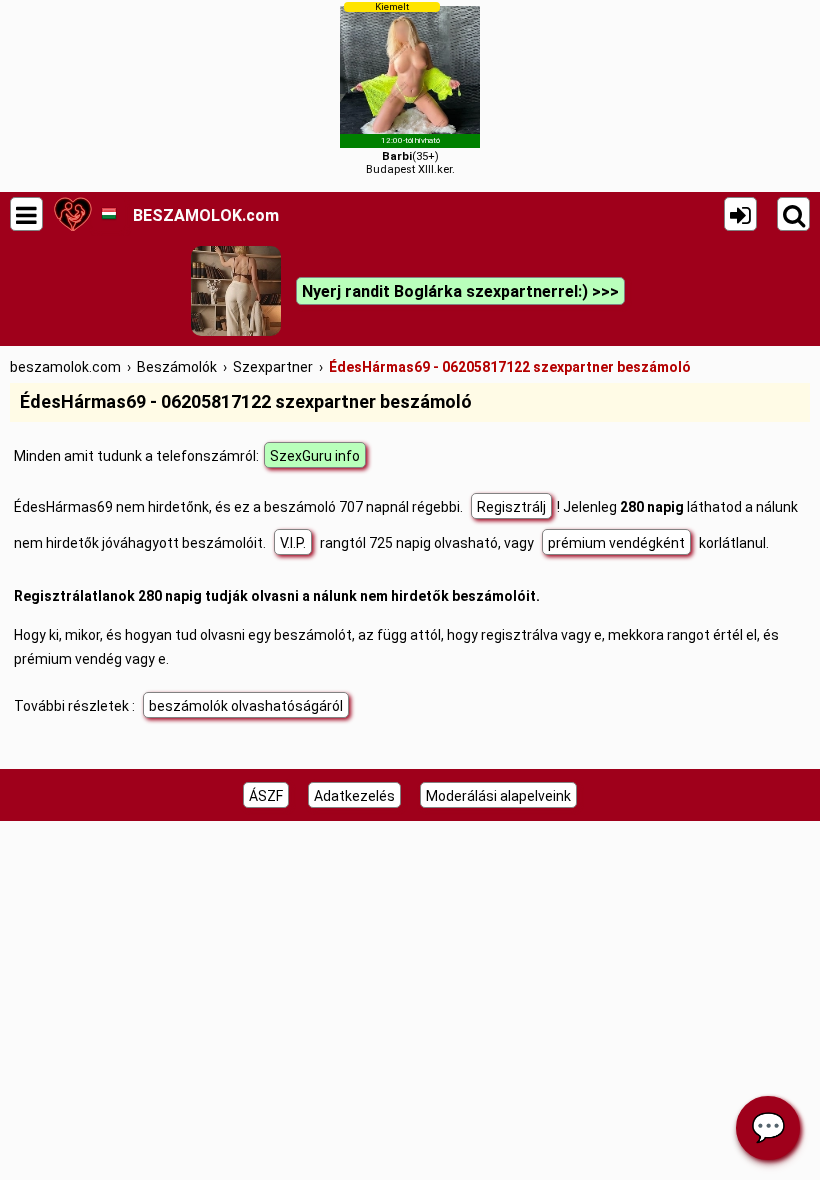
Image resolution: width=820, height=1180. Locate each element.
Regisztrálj (511, 507)
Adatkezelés (354, 796)
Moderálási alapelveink (498, 796)
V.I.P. (293, 543)
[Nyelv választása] (108, 214)
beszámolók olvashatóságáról (246, 706)
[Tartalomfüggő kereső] (793, 214)
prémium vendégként (616, 543)
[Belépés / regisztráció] (740, 214)
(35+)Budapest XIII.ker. (410, 88)
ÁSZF (266, 796)
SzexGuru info (315, 456)
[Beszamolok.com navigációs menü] (26, 214)
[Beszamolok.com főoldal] (72, 214)
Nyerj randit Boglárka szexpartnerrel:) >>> (460, 291)
